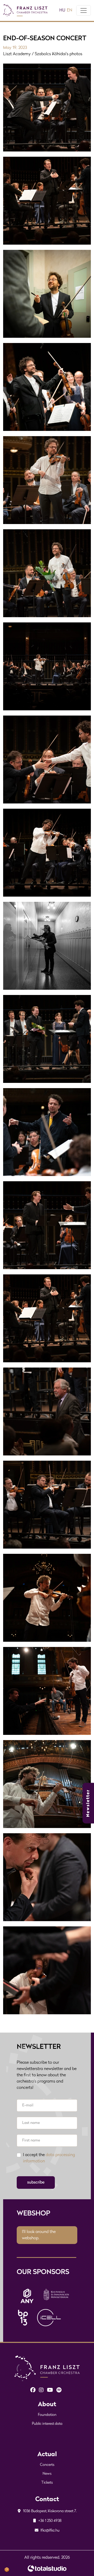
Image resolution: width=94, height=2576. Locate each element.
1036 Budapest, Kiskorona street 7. (49, 2511)
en (70, 10)
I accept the (49, 2158)
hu (62, 10)
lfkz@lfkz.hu (50, 2531)
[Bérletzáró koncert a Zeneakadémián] (47, 201)
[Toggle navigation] (84, 10)
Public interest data (47, 2424)
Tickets (47, 2483)
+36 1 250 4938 (50, 2521)
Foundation (47, 2415)
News (47, 2474)
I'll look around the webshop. (39, 2235)
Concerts (47, 2465)
